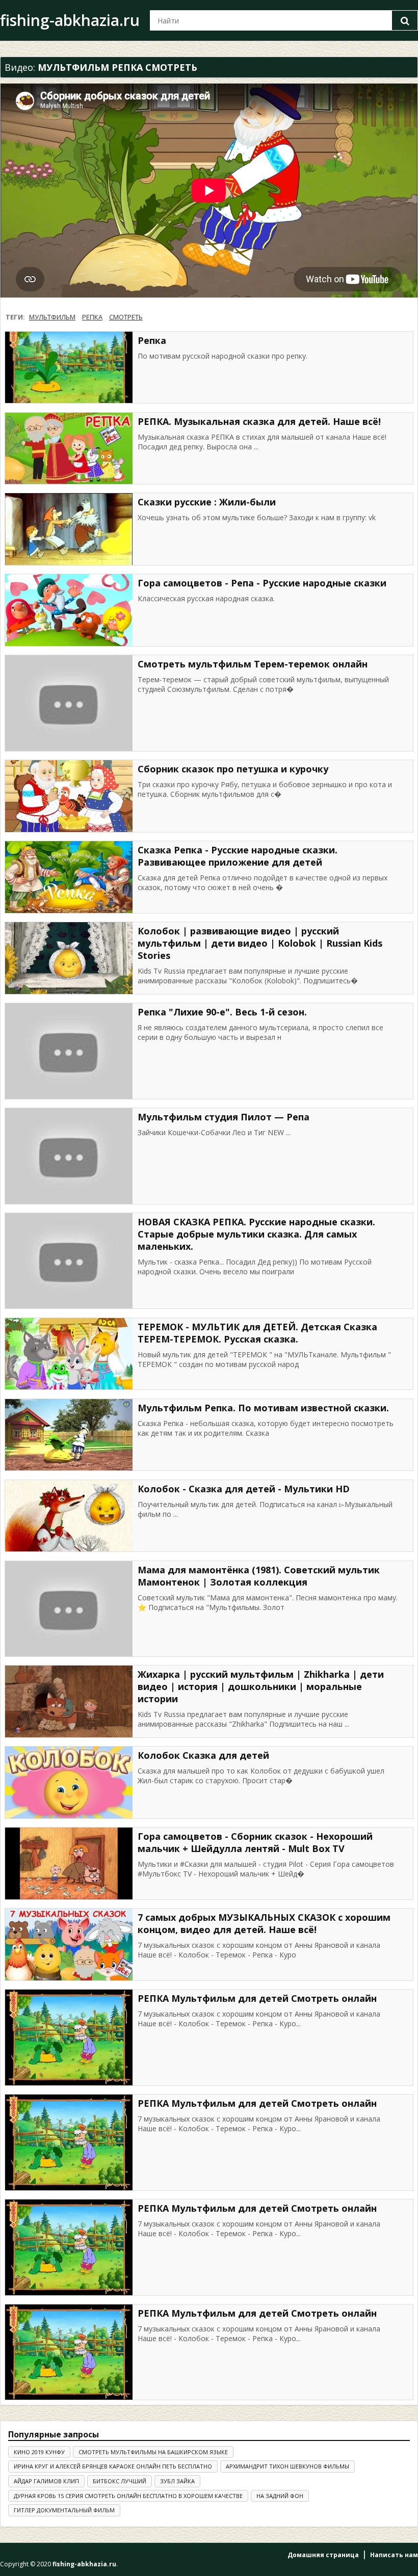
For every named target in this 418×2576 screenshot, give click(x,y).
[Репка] (69, 368)
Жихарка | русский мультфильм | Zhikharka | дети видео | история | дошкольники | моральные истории (261, 1686)
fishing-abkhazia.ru (70, 20)
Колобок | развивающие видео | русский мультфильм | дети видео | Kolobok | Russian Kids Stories (260, 943)
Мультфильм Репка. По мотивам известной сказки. (263, 1408)
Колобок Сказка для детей (203, 1755)
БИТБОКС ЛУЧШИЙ (120, 2481)
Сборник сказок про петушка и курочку (233, 769)
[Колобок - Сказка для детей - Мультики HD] (69, 1516)
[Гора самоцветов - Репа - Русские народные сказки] (69, 610)
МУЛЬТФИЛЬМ (52, 317)
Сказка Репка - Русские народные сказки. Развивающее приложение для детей (238, 856)
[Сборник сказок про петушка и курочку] (69, 796)
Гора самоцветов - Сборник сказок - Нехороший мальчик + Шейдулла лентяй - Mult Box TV (255, 1842)
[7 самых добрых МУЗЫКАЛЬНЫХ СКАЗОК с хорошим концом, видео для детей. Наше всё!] (69, 1944)
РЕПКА (92, 317)
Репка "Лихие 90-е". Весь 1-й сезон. (222, 1012)
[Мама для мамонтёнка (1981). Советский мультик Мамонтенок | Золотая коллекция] (69, 1609)
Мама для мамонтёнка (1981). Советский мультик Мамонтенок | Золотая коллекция (259, 1576)
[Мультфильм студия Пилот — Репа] (69, 1156)
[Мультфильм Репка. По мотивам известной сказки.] (69, 1435)
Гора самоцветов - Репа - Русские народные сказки (262, 583)
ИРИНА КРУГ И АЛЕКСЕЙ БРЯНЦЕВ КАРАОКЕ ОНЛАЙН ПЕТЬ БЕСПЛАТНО (113, 2466)
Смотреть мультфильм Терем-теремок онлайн (253, 664)
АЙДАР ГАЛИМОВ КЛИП (46, 2481)
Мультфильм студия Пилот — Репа (224, 1117)
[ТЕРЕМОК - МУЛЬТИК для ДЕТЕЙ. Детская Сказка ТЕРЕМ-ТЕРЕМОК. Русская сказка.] (69, 1354)
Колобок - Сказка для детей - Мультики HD (244, 1489)
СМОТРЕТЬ (126, 317)
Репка (152, 340)
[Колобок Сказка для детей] (69, 1782)
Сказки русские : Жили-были (207, 502)
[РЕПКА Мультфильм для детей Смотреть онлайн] (69, 2037)
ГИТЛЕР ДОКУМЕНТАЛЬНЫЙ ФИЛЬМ (64, 2510)
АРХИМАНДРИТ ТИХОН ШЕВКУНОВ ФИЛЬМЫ (288, 2466)
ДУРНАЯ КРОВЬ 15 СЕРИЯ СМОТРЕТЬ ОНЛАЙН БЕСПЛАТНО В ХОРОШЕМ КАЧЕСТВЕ (128, 2496)
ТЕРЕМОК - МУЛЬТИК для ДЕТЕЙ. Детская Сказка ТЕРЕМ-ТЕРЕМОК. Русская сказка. (257, 1333)
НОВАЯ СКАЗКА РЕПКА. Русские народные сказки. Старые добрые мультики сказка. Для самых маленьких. (256, 1234)
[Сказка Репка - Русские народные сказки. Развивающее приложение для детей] (69, 877)
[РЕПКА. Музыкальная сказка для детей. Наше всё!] (69, 449)
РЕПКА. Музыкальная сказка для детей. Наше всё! (259, 421)
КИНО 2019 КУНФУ (39, 2452)
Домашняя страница (323, 2555)
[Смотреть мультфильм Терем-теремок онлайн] (69, 703)
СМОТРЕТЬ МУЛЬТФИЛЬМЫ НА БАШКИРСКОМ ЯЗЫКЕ (153, 2452)
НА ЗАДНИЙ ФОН (280, 2496)
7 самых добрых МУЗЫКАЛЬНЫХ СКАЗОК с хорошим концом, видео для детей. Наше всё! (264, 1923)
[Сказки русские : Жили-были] (69, 529)
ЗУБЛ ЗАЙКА (177, 2481)
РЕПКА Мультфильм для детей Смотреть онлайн (257, 1998)
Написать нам (394, 2555)
